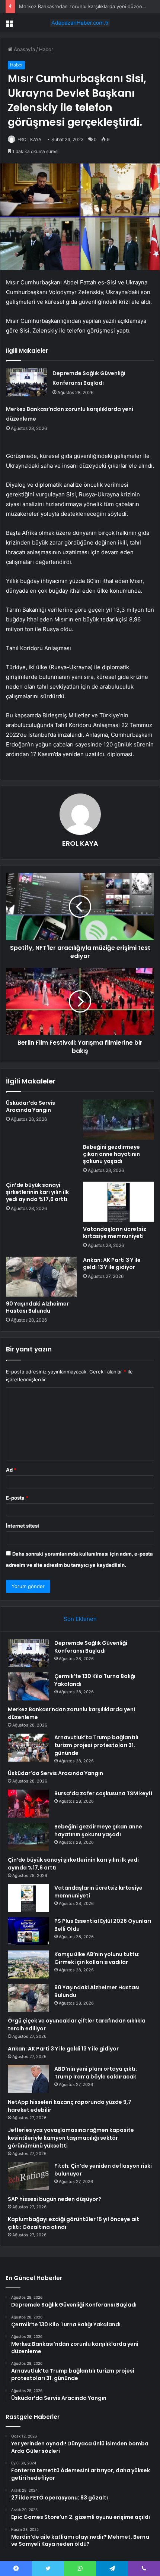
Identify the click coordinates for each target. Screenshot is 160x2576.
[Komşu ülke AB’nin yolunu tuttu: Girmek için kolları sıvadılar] (28, 1964)
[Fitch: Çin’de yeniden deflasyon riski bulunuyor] (28, 2176)
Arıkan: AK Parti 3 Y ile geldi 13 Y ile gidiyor (112, 1264)
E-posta (17, 1498)
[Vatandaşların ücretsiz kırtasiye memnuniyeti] (119, 1202)
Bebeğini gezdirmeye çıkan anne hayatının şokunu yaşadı (111, 1154)
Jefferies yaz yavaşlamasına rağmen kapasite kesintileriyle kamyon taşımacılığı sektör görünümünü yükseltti (71, 2138)
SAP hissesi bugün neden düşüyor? (55, 2199)
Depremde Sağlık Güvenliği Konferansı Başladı (91, 1647)
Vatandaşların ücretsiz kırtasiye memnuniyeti (115, 1233)
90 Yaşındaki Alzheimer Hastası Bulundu (37, 1307)
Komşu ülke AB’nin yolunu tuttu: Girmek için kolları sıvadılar (97, 1958)
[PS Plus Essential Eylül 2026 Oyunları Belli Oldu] (28, 1931)
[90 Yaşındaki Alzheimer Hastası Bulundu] (41, 1277)
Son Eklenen (80, 1619)
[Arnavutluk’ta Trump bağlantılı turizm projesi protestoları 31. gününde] (28, 1748)
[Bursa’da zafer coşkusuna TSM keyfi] (28, 1804)
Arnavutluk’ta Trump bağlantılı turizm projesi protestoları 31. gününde (96, 1745)
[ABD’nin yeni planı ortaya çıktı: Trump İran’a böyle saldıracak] (28, 2079)
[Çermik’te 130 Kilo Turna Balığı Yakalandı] (28, 1686)
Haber (46, 49)
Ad (11, 1470)
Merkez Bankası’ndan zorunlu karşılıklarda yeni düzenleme (86, 6)
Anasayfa (24, 49)
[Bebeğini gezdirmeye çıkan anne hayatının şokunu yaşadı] (119, 1120)
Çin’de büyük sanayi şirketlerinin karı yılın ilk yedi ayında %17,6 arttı (37, 1192)
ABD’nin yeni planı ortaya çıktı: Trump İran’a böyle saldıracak (96, 2073)
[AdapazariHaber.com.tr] (80, 23)
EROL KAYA (29, 139)
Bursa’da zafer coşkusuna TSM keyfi (103, 1793)
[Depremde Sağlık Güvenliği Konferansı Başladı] (26, 382)
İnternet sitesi (23, 1526)
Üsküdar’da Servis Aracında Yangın (31, 1106)
